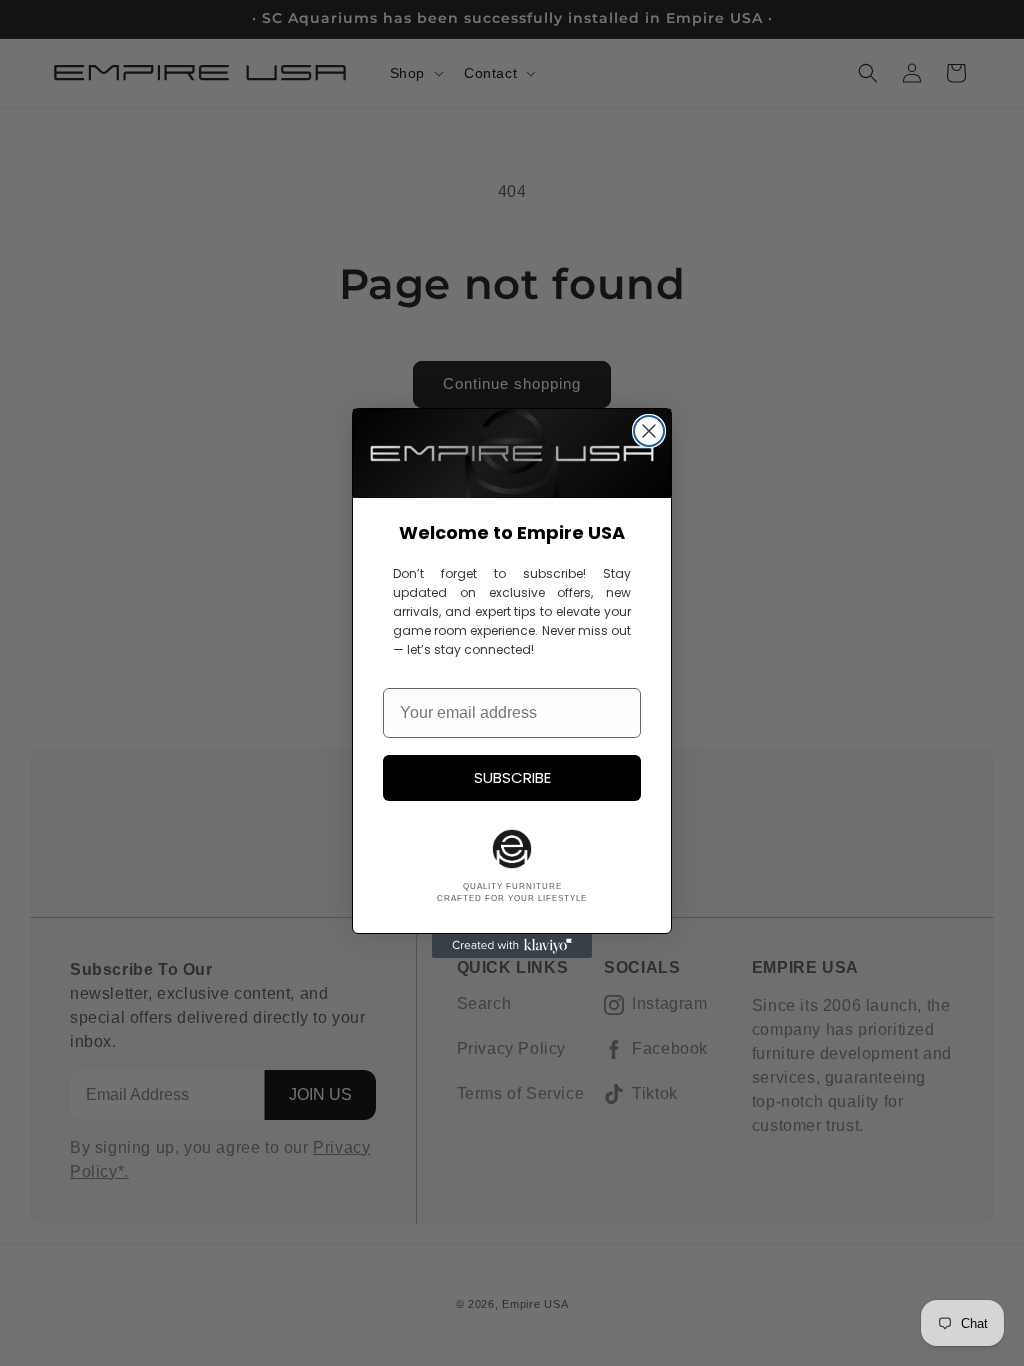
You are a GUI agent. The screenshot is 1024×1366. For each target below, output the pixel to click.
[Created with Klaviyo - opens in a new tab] (512, 946)
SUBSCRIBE (512, 777)
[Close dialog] (649, 431)
